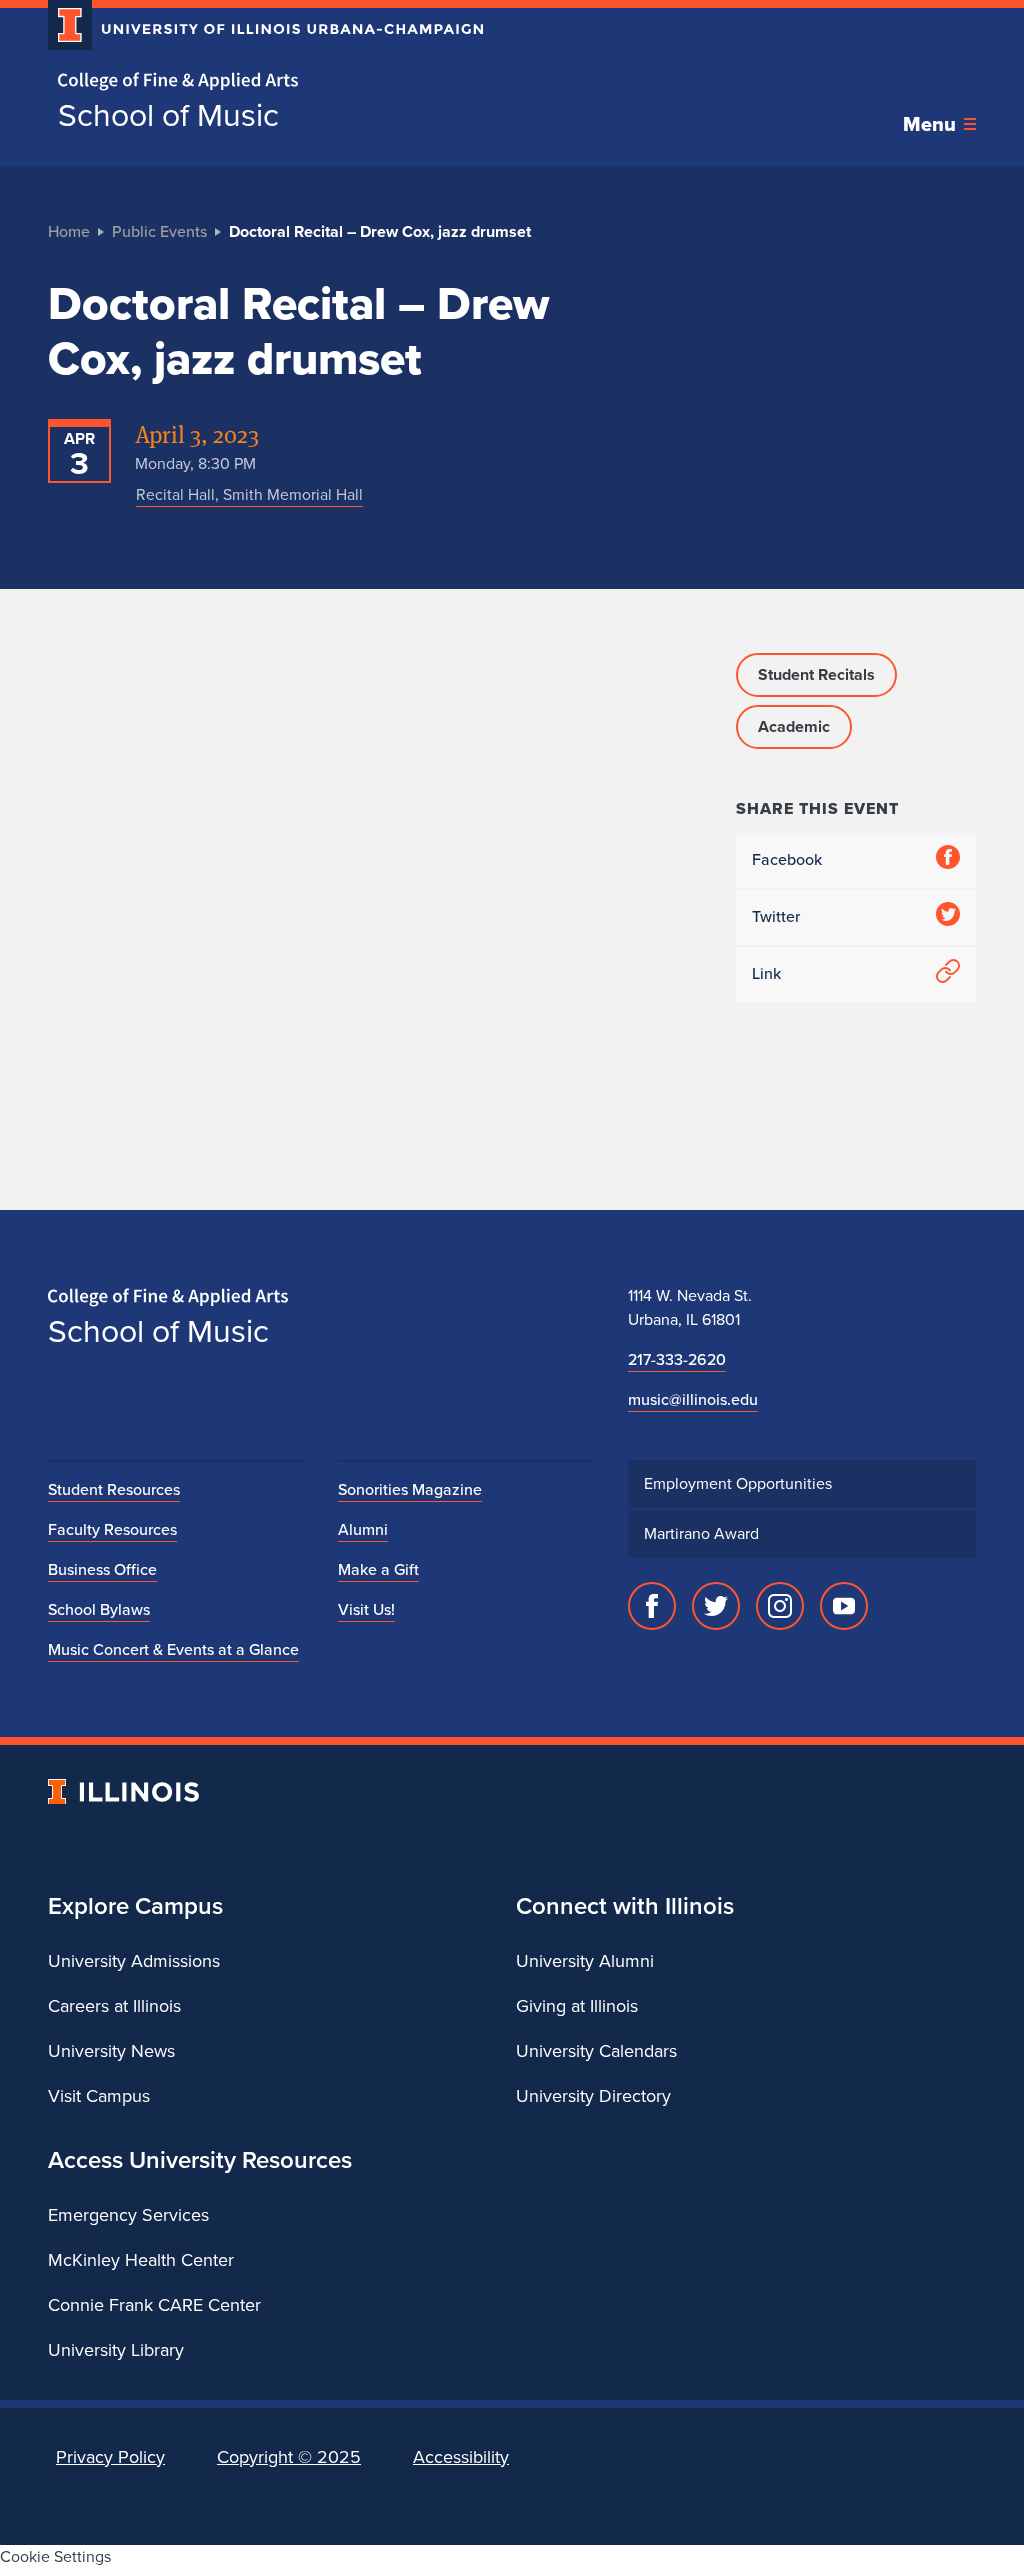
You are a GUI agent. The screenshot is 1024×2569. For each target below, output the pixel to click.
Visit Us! (366, 1609)
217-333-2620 (677, 1359)
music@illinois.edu (693, 1399)
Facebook (787, 859)
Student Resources (114, 1489)
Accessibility (461, 2457)
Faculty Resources (112, 1529)
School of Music (168, 115)
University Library (116, 2350)
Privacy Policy (110, 2457)
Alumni (363, 1529)
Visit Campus (99, 2096)
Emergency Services (128, 2215)
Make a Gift (378, 1569)
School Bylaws (99, 1609)
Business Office (102, 1569)
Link (766, 973)
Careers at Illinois (114, 2006)
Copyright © (289, 2457)
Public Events (159, 231)
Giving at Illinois (577, 2006)
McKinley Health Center (141, 2260)
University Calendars (596, 2051)
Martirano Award (701, 1533)
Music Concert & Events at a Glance (173, 1649)
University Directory (593, 2096)
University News (111, 2051)
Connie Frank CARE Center (154, 2305)
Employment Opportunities (738, 1483)
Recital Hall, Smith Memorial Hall (249, 494)
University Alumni (585, 1961)
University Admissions (134, 1961)
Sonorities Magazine (410, 1489)
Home (69, 231)
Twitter (776, 916)
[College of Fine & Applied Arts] (258, 81)
